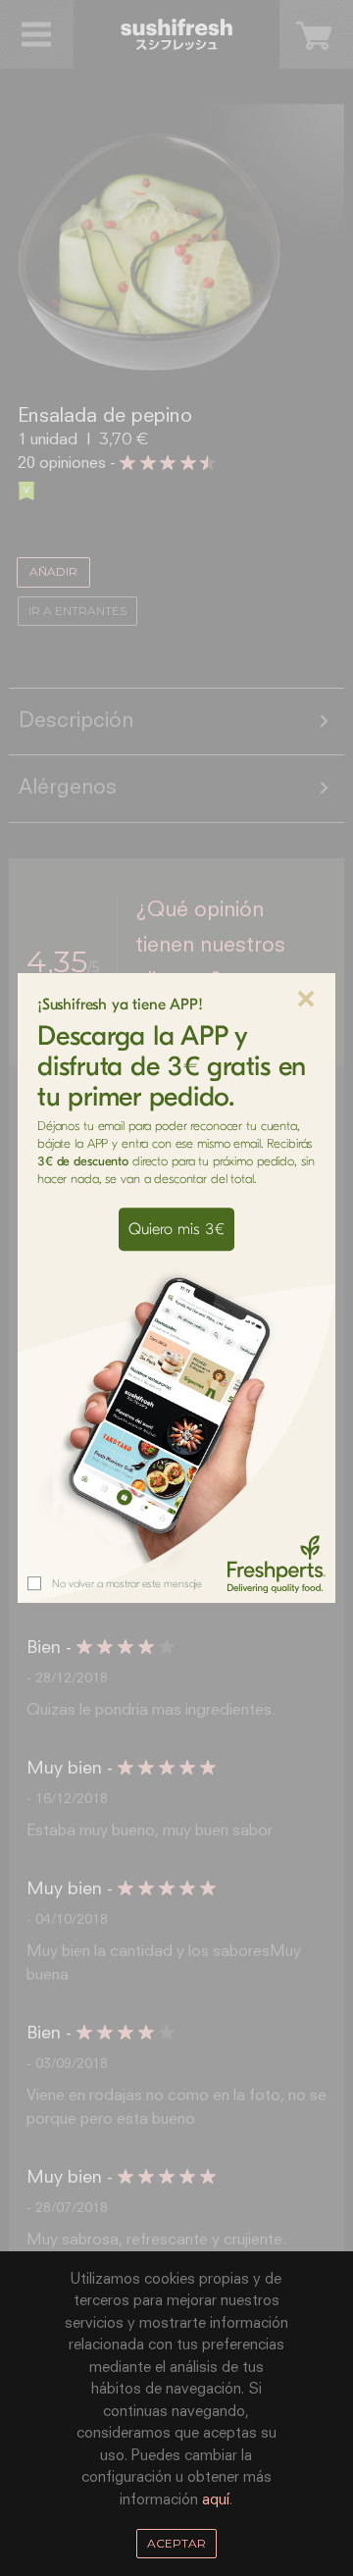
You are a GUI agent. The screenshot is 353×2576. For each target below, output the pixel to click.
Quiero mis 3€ (176, 1229)
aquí (216, 2500)
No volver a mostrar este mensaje (127, 1584)
